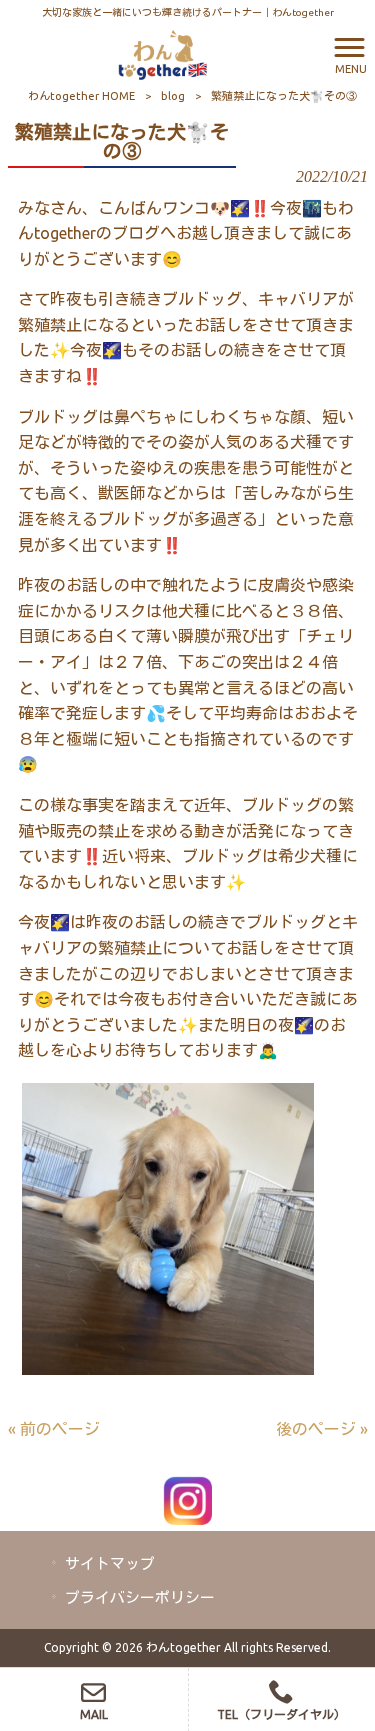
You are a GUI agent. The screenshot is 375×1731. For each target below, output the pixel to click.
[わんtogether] (162, 53)
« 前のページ (54, 1429)
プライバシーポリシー (140, 1597)
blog (173, 96)
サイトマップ (110, 1563)
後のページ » (322, 1429)
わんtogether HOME (81, 96)
